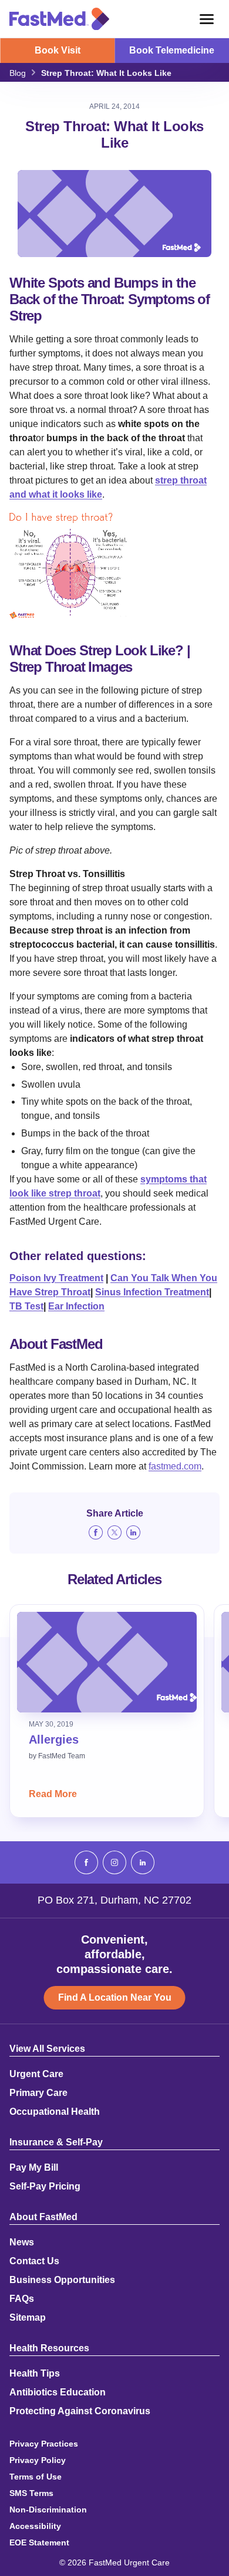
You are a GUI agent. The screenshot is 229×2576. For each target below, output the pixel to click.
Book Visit (58, 50)
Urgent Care (36, 2074)
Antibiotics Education (58, 2392)
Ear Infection (76, 1306)
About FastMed (43, 2217)
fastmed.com (175, 1466)
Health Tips (35, 2374)
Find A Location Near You (115, 1997)
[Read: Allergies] (107, 1662)
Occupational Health (55, 2112)
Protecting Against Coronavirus (80, 2411)
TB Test (26, 1306)
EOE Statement (39, 2542)
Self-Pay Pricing (45, 2187)
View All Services (47, 2049)
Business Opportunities (62, 2280)
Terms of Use (36, 2477)
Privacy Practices (44, 2444)
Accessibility (35, 2526)
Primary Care (38, 2093)
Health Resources (49, 2348)
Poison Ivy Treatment (56, 1278)
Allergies (54, 1739)
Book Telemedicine (172, 50)
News (22, 2242)
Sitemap (28, 2318)
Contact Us (34, 2261)
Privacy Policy (38, 2460)
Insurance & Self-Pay (56, 2142)
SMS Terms (31, 2493)
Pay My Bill (34, 2168)
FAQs (22, 2299)
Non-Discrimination (48, 2510)
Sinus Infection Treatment (152, 1292)
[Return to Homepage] (59, 19)
